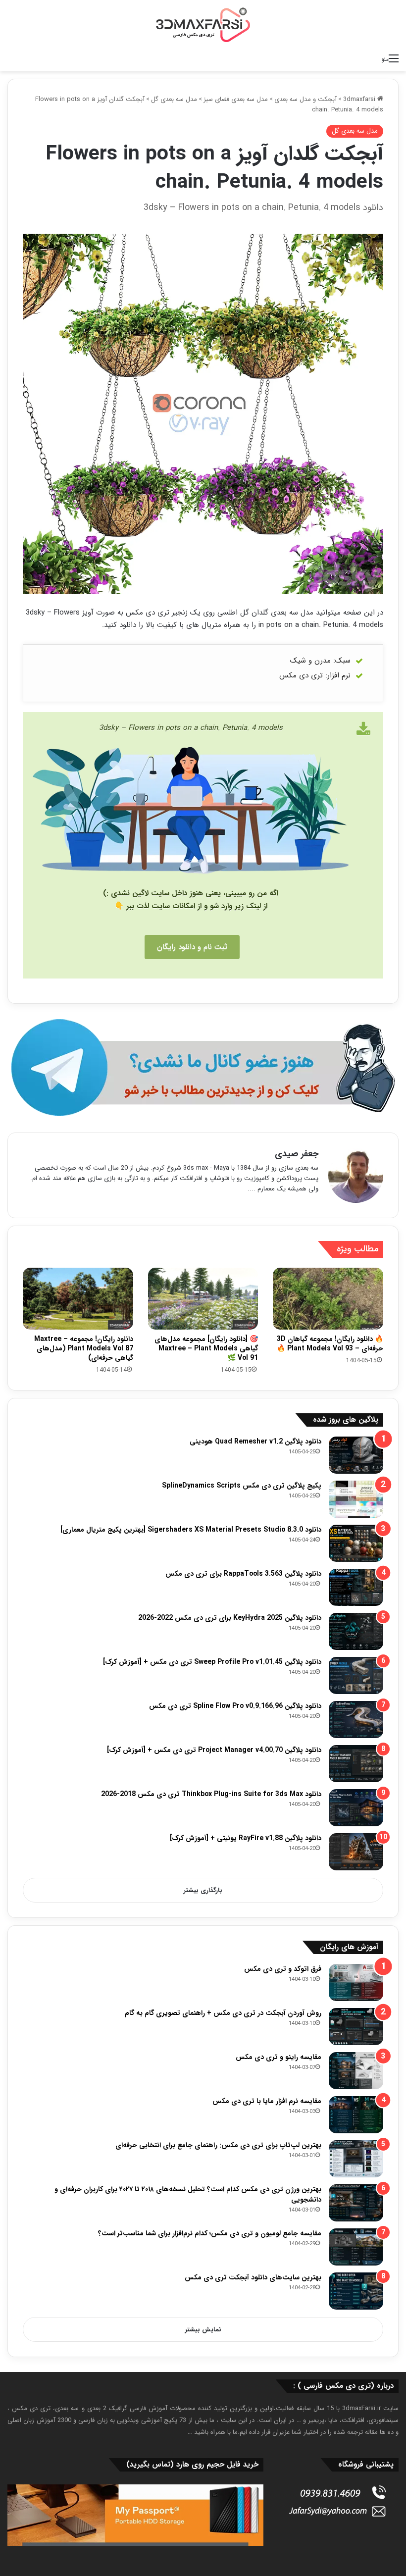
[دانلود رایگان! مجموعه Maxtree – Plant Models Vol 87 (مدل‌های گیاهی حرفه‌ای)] (78, 1299)
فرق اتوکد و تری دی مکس (283, 1969)
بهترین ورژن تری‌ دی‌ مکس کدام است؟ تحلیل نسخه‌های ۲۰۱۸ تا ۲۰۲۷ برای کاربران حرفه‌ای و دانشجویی (188, 2194)
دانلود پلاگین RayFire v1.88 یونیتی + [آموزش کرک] (246, 1838)
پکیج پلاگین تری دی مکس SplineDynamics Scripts (242, 1486)
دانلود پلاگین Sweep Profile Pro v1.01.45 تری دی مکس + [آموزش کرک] (212, 1662)
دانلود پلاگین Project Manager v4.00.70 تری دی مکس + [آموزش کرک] (214, 1750)
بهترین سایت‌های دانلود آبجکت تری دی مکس (253, 2277)
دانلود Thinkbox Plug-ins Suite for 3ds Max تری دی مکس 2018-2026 (211, 1794)
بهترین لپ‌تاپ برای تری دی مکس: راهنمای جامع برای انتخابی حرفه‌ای (218, 2145)
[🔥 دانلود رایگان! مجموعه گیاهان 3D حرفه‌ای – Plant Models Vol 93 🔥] (328, 1299)
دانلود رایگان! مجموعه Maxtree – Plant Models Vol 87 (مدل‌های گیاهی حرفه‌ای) (84, 1348)
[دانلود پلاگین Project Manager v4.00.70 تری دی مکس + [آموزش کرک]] (356, 1764)
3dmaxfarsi (360, 99)
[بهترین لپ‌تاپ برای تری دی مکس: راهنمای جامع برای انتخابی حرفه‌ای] (356, 2159)
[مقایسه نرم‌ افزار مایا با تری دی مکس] (356, 2115)
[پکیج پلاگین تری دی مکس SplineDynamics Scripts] (356, 1499)
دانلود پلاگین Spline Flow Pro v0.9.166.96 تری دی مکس (235, 1706)
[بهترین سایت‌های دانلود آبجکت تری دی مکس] (356, 2291)
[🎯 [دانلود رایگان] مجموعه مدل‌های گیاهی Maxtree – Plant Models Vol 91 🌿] (203, 1299)
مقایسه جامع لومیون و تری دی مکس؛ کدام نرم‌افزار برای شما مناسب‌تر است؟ (210, 2233)
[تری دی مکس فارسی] (203, 25)
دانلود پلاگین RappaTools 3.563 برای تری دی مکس (243, 1574)
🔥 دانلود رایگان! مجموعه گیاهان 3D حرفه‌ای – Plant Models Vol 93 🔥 (330, 1344)
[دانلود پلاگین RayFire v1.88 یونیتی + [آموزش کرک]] (356, 1852)
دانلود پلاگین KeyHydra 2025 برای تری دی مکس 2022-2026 (230, 1618)
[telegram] (203, 1068)
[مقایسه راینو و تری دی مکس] (356, 2071)
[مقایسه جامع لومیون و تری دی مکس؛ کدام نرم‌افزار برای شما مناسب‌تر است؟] (356, 2247)
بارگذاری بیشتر (203, 1890)
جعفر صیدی (297, 1154)
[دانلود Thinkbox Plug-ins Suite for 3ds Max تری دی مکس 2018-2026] (356, 1808)
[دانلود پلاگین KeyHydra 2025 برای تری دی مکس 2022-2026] (356, 1631)
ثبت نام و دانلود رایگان (192, 947)
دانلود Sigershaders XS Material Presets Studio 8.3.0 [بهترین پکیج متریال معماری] (191, 1530)
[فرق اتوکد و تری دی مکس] (356, 1983)
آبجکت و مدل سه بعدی (305, 99)
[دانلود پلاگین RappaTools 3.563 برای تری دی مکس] (356, 1587)
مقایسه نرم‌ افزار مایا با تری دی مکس (267, 2101)
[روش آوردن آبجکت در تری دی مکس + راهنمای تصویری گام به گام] (356, 2027)
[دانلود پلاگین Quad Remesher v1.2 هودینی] (356, 1455)
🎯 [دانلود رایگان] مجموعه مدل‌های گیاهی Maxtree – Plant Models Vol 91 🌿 (206, 1348)
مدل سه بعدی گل (174, 99)
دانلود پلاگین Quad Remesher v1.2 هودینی (255, 1442)
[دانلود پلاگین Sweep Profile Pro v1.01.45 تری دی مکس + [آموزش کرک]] (356, 1675)
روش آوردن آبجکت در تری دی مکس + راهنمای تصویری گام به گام (223, 2013)
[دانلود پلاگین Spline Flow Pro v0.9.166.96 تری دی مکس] (356, 1720)
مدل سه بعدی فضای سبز (236, 99)
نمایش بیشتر (203, 2330)
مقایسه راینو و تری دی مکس (279, 2057)
